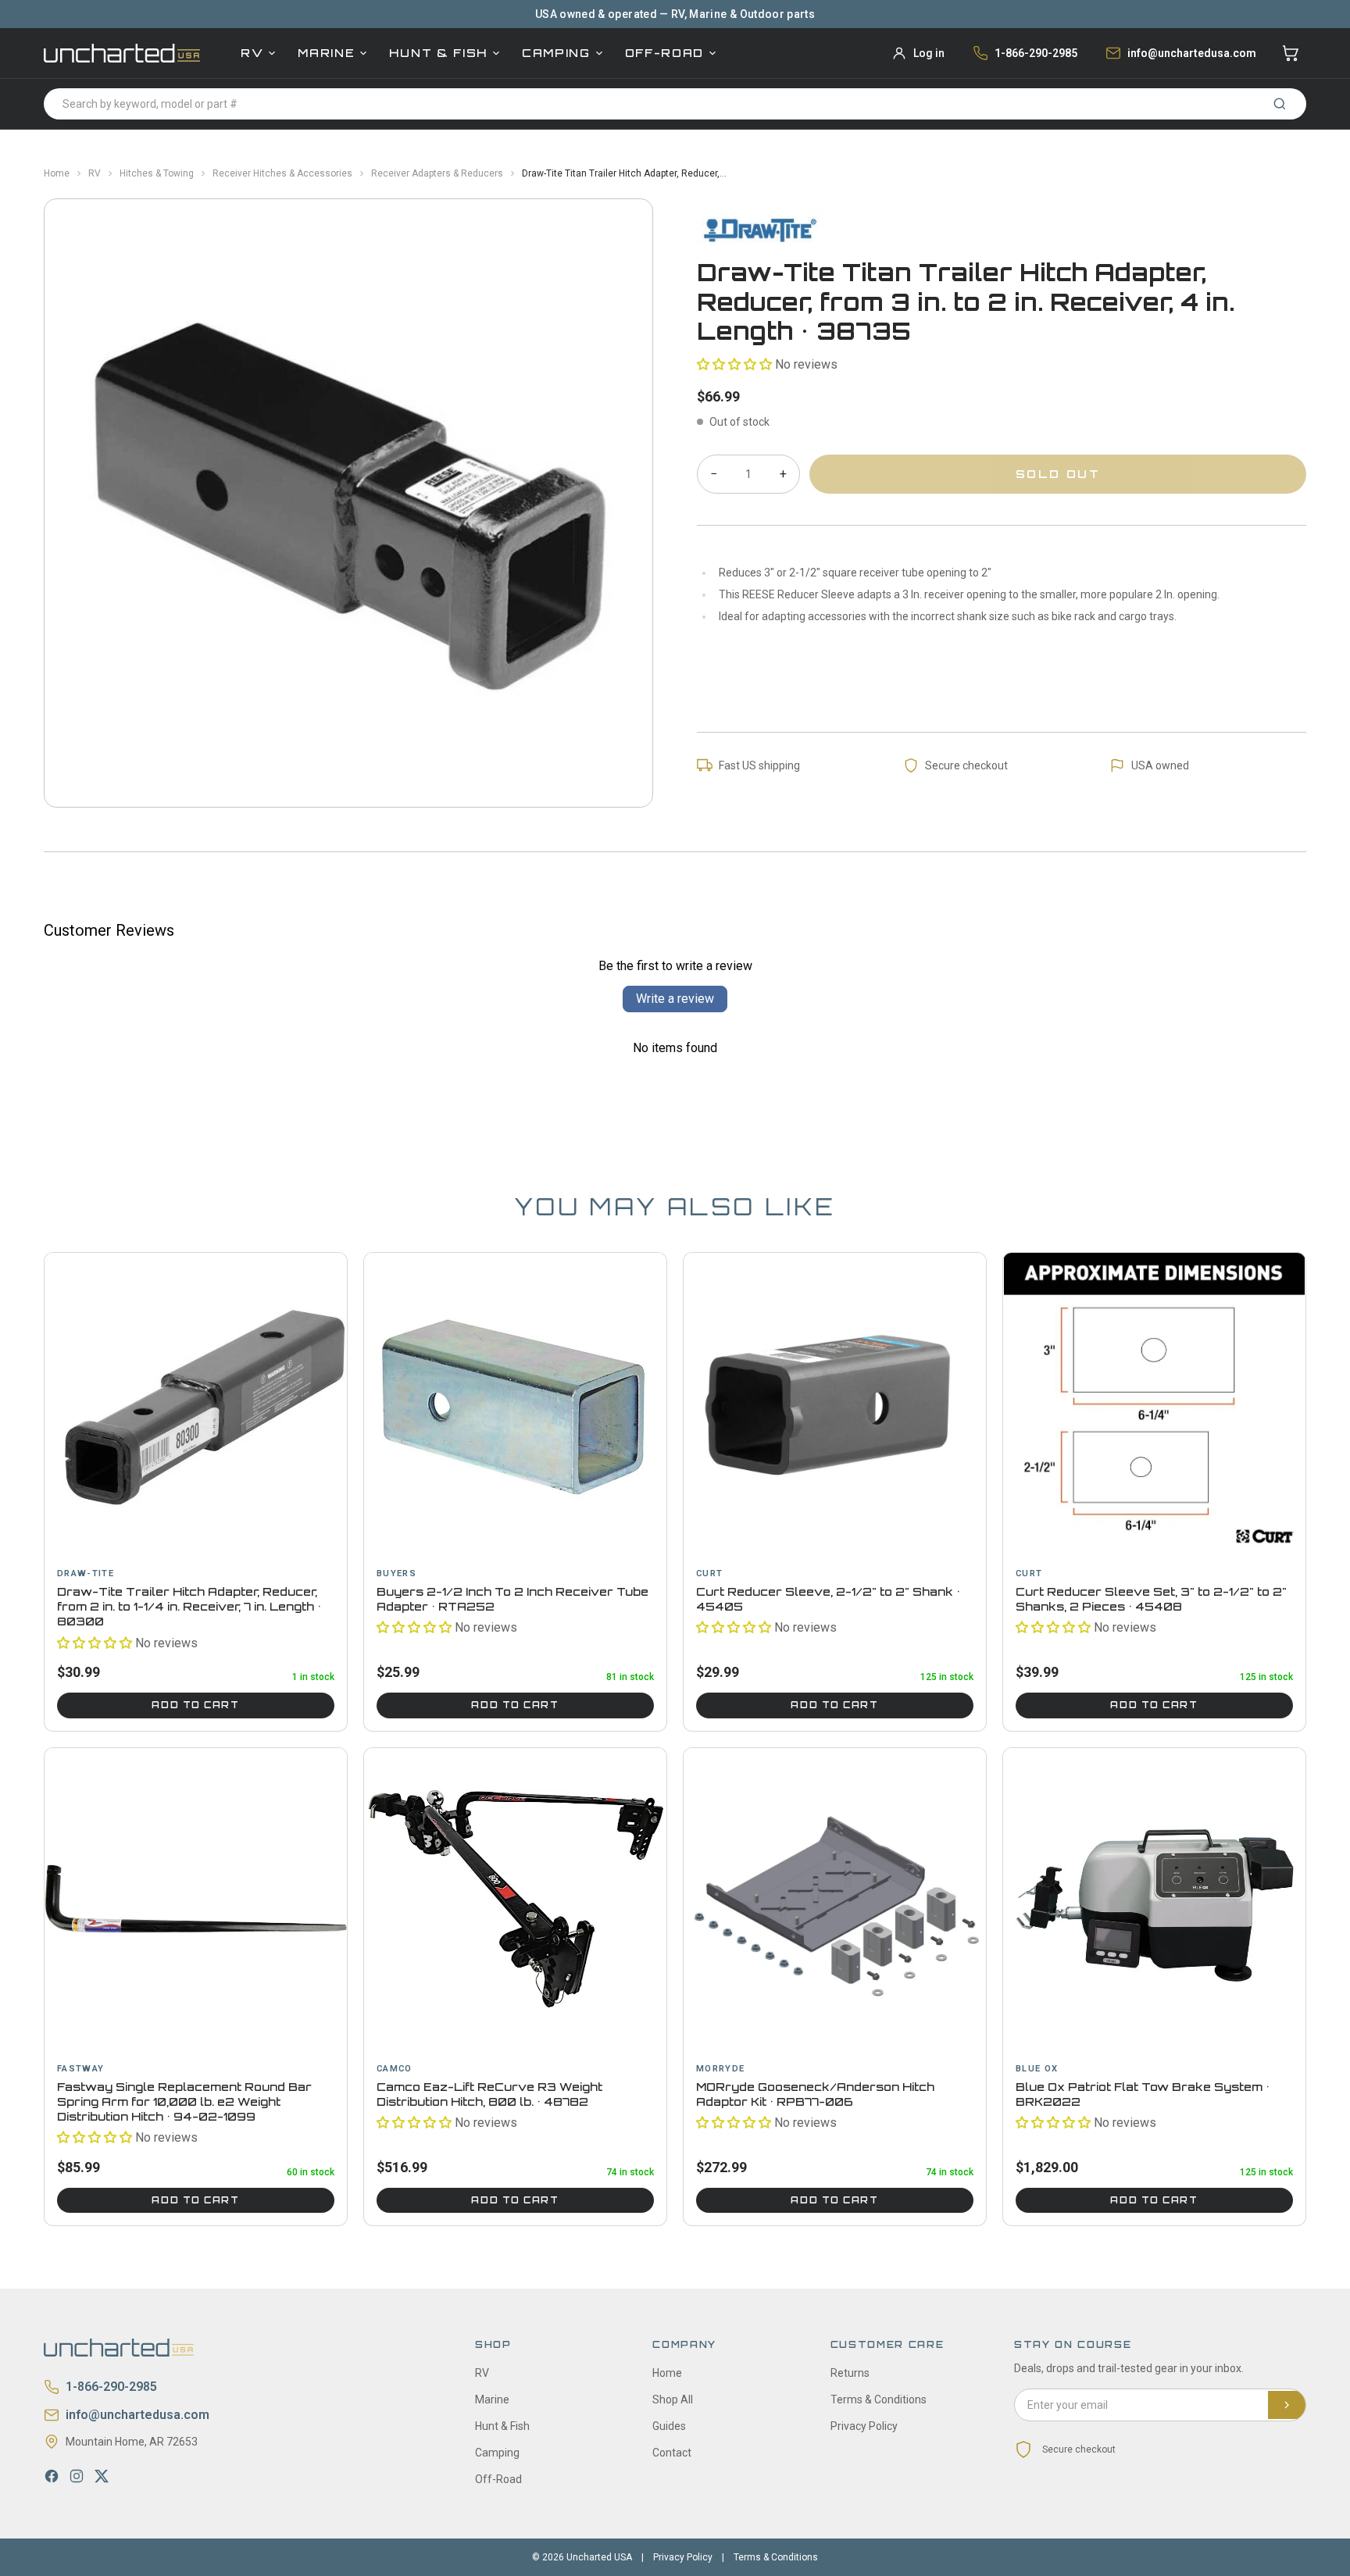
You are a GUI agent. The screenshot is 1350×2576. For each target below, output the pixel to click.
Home (57, 173)
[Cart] (1291, 53)
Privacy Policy (864, 2426)
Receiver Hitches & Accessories (282, 173)
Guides (669, 2426)
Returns (850, 2373)
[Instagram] (77, 2476)
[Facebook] (52, 2476)
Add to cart (195, 1705)
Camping (556, 53)
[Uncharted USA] (122, 53)
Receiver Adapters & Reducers (437, 173)
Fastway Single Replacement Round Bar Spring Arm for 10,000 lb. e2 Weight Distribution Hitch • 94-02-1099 (184, 2102)
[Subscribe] (1287, 2405)
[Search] (1280, 104)
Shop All (673, 2399)
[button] (734, 364)
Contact (672, 2453)
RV (252, 53)
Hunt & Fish (438, 53)
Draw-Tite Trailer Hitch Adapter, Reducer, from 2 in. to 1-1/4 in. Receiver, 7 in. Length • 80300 (189, 1607)
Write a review (675, 999)
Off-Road (664, 53)
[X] (102, 2476)
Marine (326, 53)
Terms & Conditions (879, 2399)
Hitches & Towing (157, 173)
